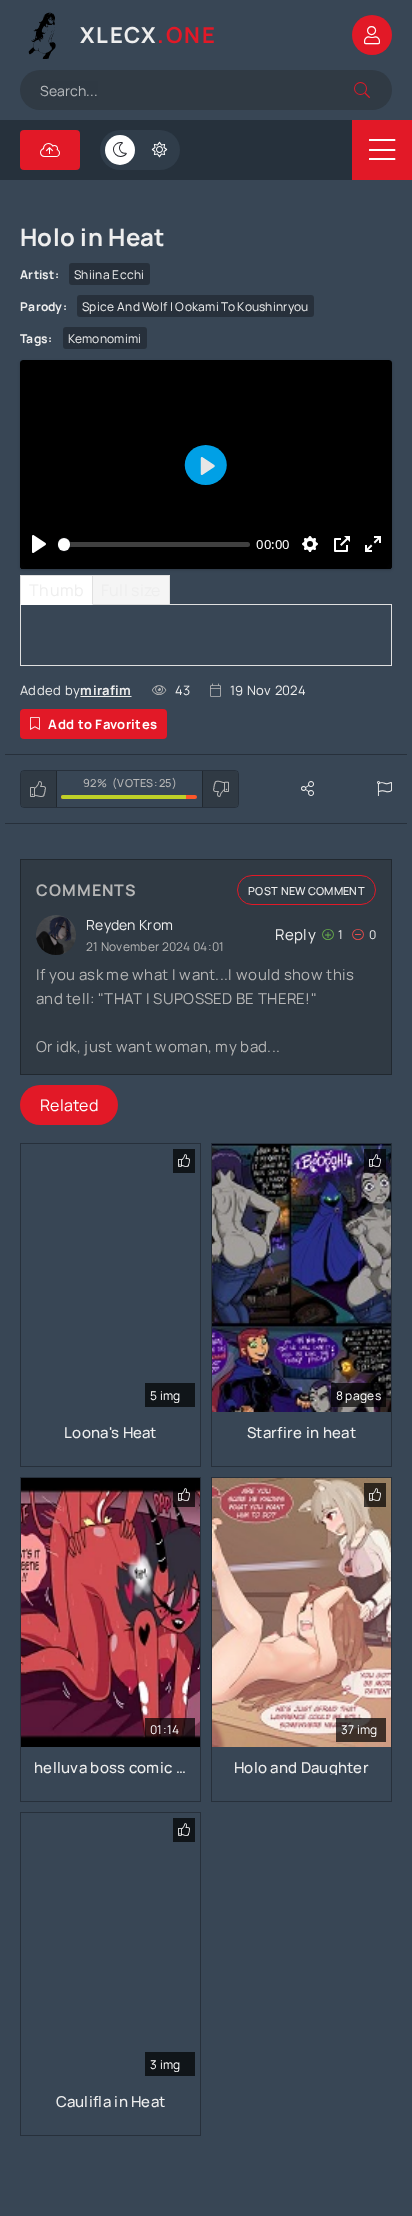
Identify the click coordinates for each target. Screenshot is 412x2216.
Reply (295, 934)
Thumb (56, 590)
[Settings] (310, 544)
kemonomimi (105, 338)
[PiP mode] (341, 544)
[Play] (38, 544)
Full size (131, 590)
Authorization (372, 35)
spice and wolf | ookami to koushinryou (195, 306)
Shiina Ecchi (109, 274)
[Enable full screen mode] (373, 544)
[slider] (154, 544)
